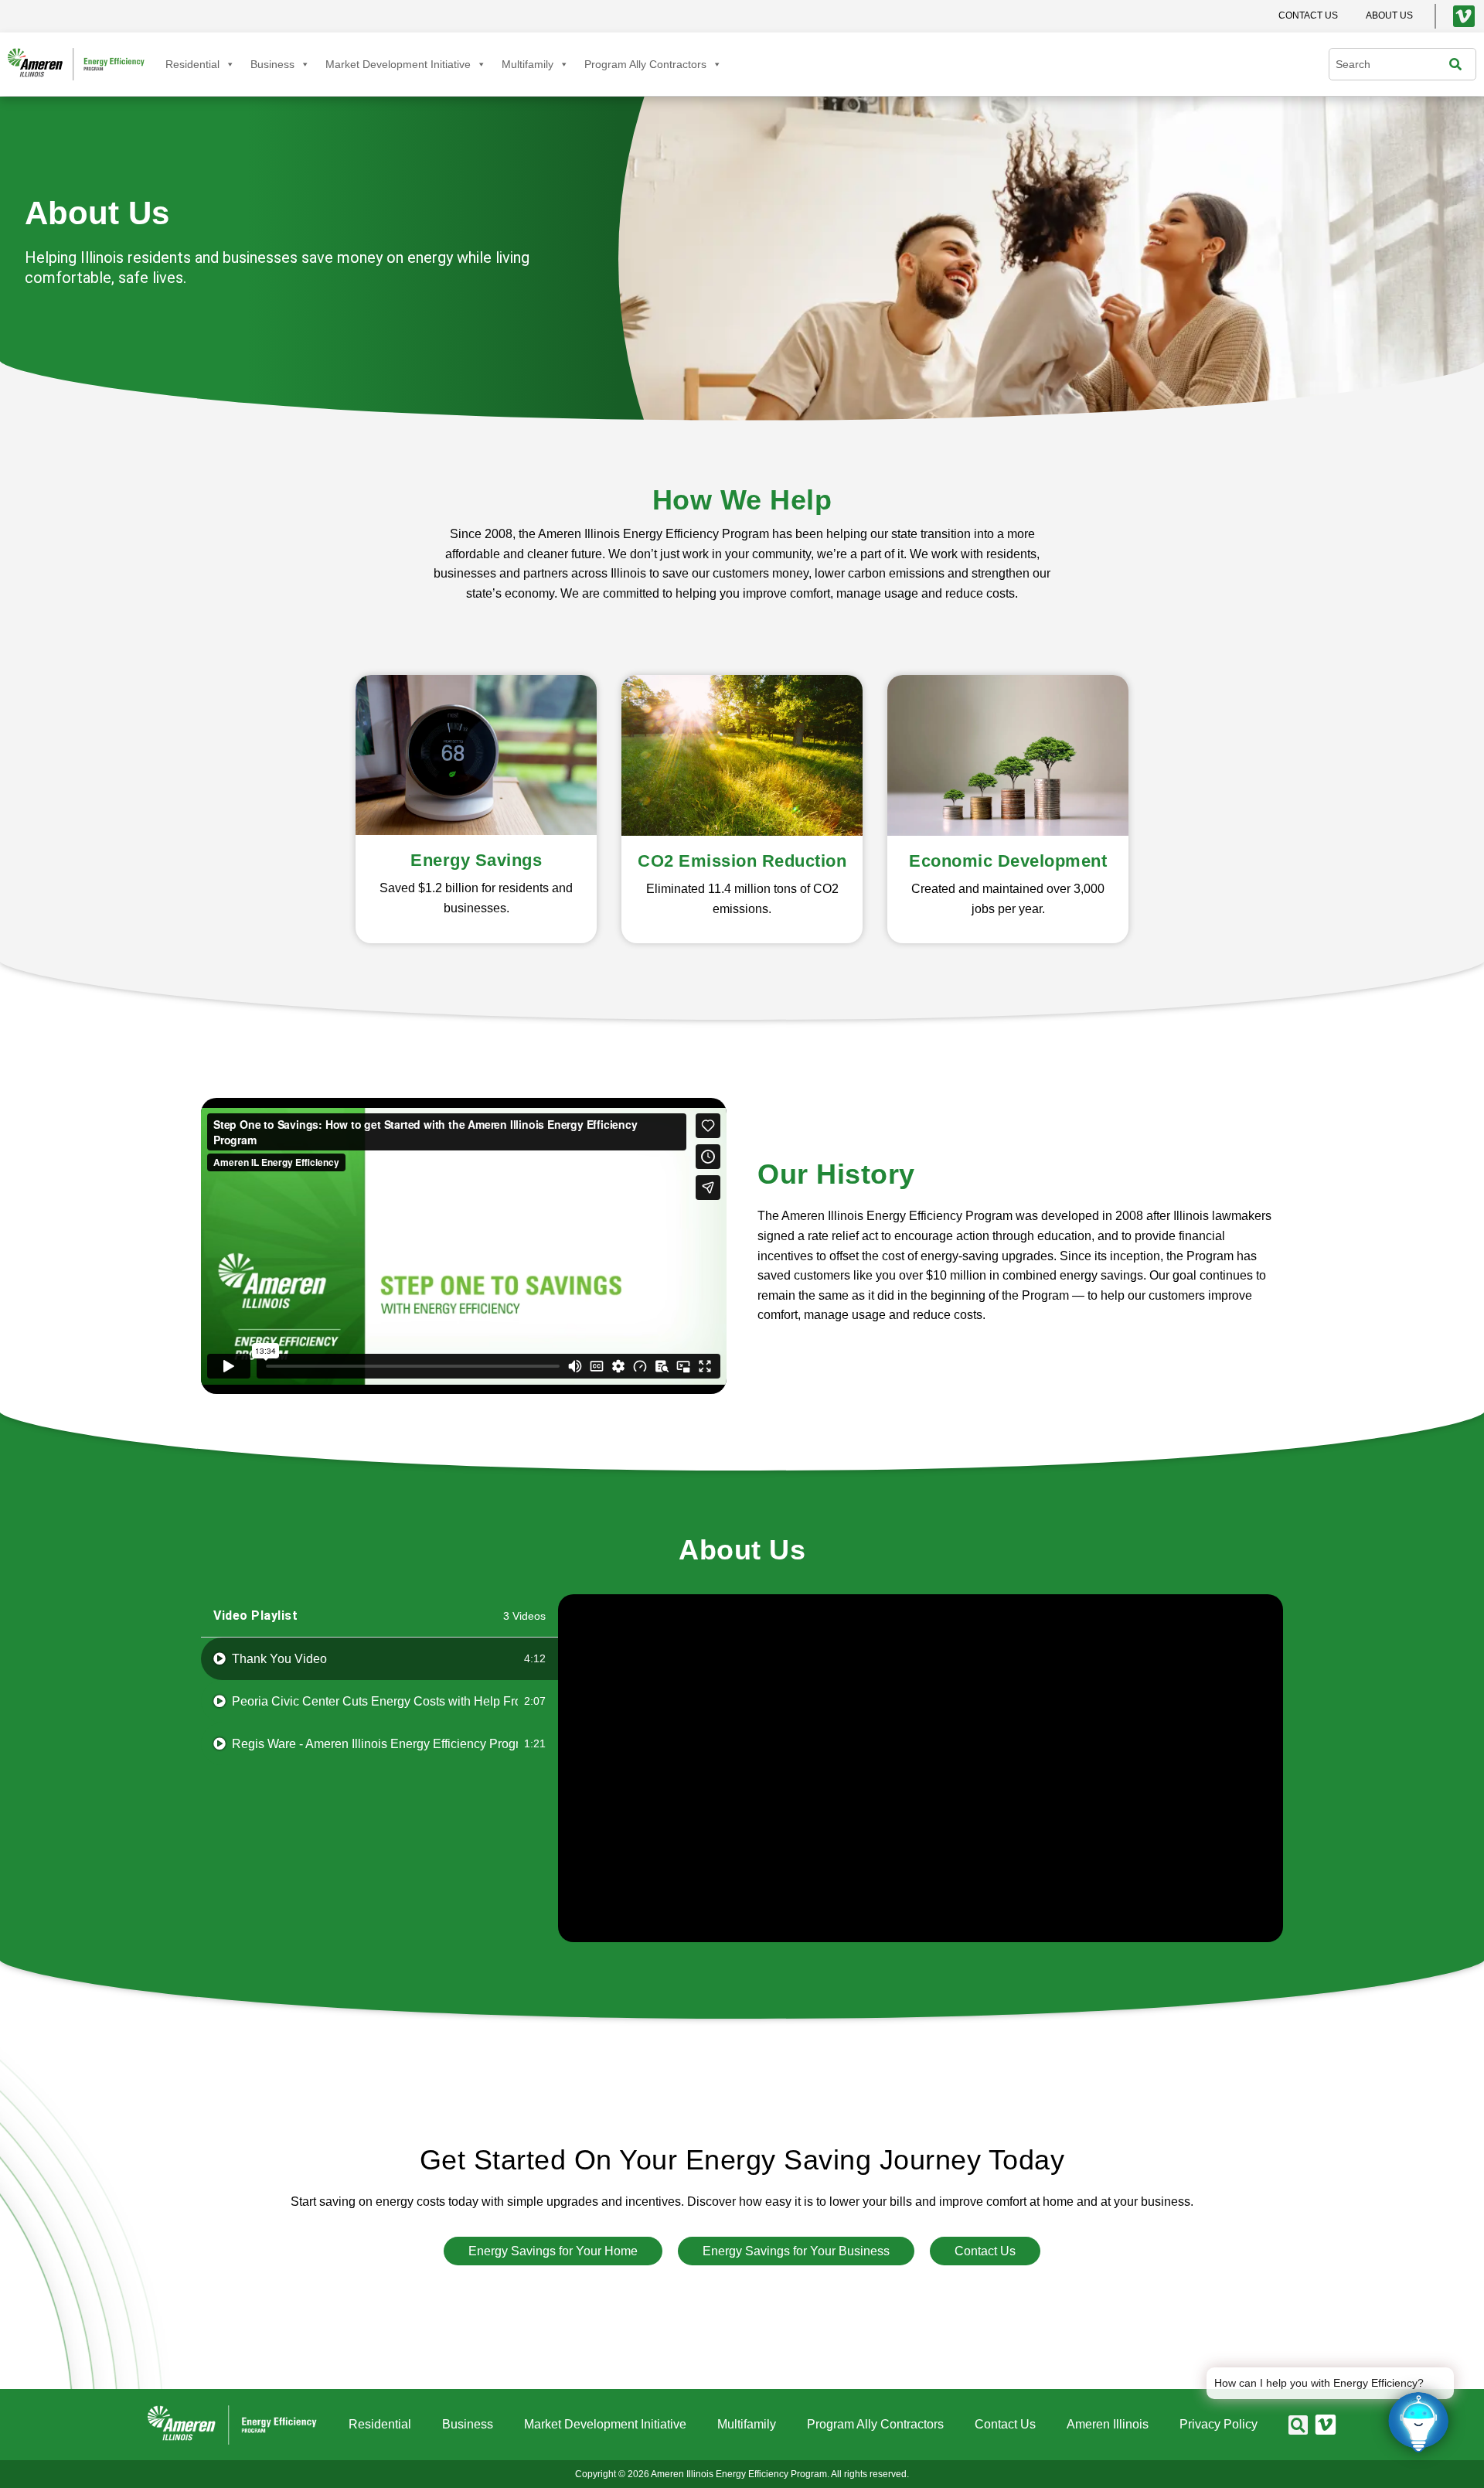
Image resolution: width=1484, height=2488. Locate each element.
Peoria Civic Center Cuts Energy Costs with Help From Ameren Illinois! (375, 1701)
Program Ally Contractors (645, 64)
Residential (192, 64)
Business (272, 64)
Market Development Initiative (398, 64)
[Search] (1459, 64)
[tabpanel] (921, 1768)
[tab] (380, 1659)
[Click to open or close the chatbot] (1418, 2422)
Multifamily (528, 64)
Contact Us (1005, 2424)
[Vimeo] (1464, 16)
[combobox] (1392, 64)
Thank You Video (279, 1659)
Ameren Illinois (1108, 2424)
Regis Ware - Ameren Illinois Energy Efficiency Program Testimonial (375, 1744)
